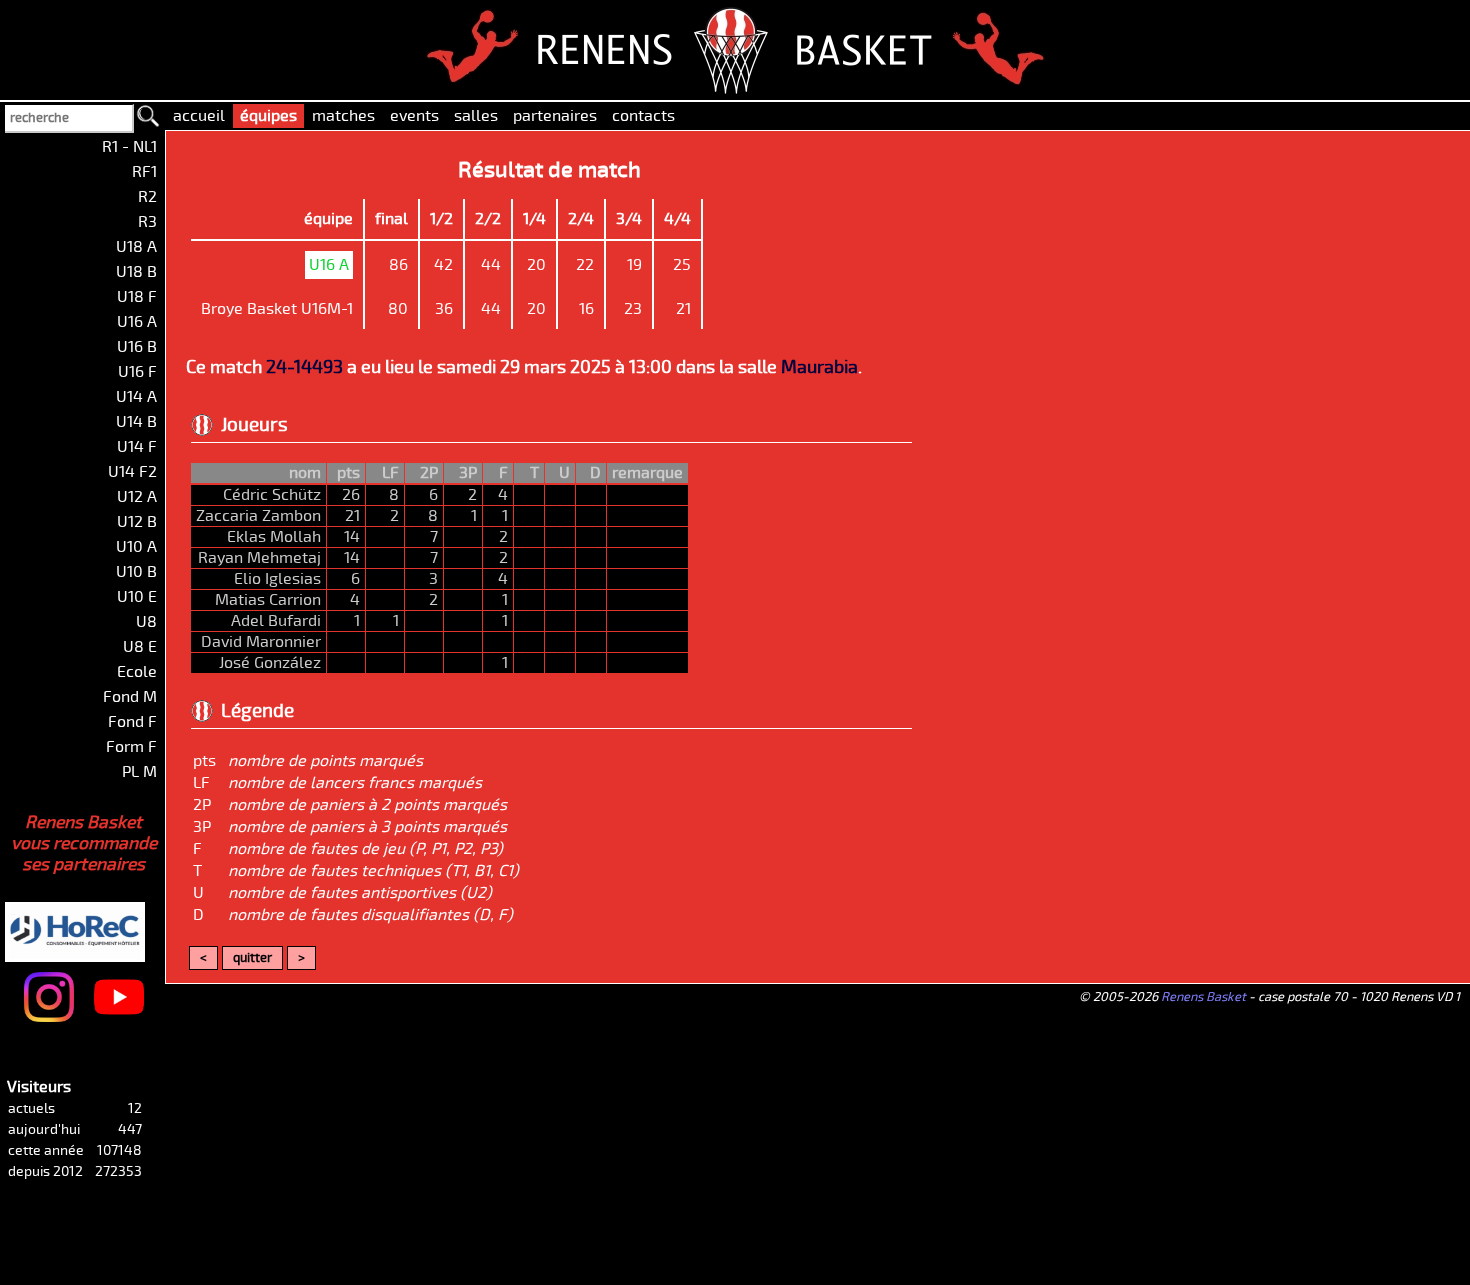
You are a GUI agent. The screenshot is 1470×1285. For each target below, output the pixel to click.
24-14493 (304, 367)
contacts (643, 116)
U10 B (136, 572)
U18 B (136, 272)
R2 (147, 197)
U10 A (136, 547)
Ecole (137, 672)
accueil (199, 116)
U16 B (137, 347)
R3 (147, 222)
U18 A (136, 247)
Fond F (132, 722)
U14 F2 (132, 472)
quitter (252, 958)
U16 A (137, 322)
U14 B (136, 422)
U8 (146, 622)
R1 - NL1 (129, 147)
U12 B (137, 522)
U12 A (137, 497)
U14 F (137, 447)
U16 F (137, 372)
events (414, 116)
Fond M (130, 697)
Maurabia (819, 367)
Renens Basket (1203, 997)
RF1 (144, 172)
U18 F (137, 297)
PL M (139, 772)
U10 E (137, 597)
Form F (131, 747)
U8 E (140, 647)
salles (476, 116)
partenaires (555, 116)
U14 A (136, 397)
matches (343, 116)
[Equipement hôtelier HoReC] (103, 904)
